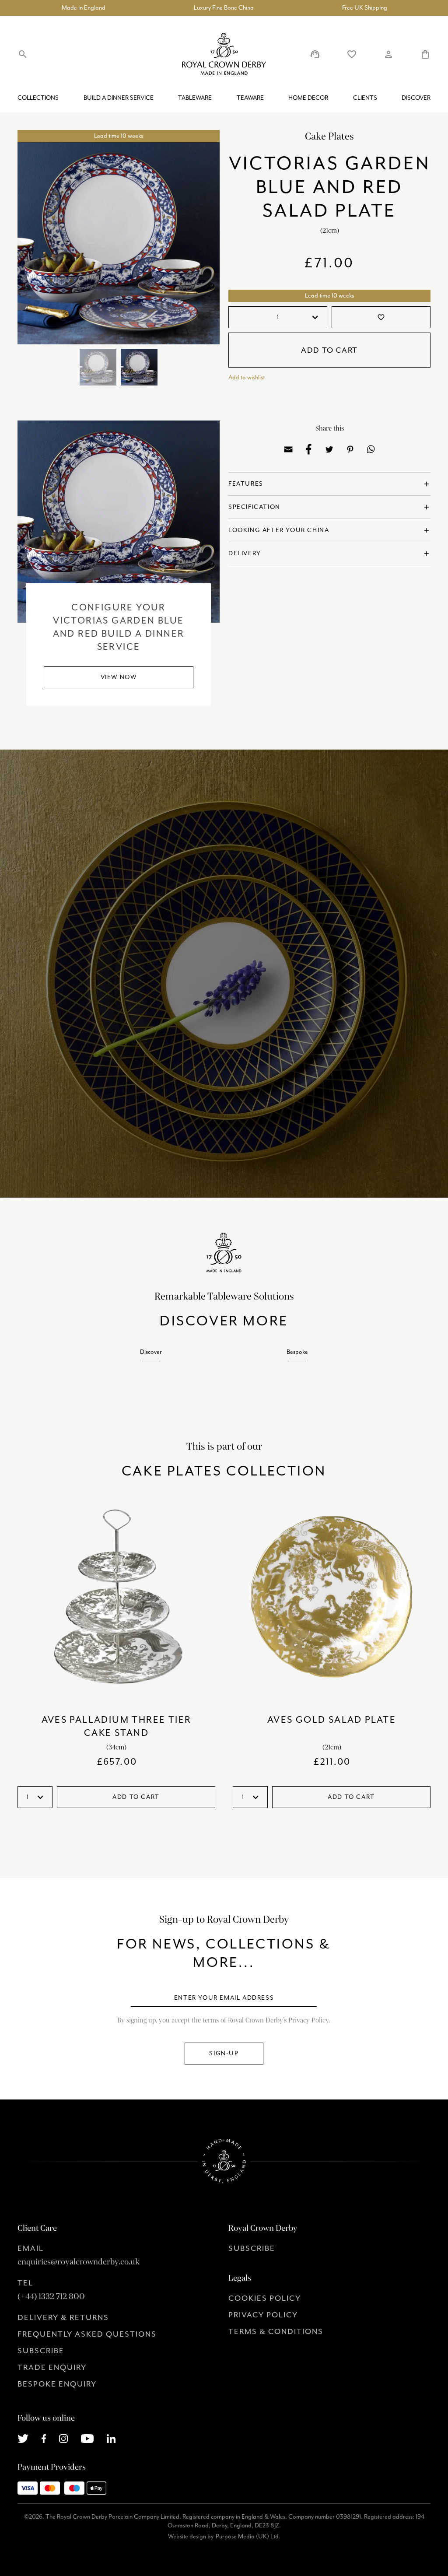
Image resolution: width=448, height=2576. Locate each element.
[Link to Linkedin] (111, 2438)
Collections (38, 98)
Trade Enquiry (52, 2367)
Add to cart (329, 350)
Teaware (250, 98)
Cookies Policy (265, 2298)
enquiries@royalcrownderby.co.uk (79, 2262)
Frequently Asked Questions (87, 2334)
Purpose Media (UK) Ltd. (248, 2536)
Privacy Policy (263, 2315)
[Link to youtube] (87, 2438)
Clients (365, 98)
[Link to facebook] (44, 2438)
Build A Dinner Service (119, 98)
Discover (416, 98)
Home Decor (308, 98)
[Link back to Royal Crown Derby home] (224, 54)
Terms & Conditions (276, 2331)
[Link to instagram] (63, 2438)
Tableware (195, 98)
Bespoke (297, 1352)
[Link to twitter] (23, 2438)
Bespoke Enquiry (57, 2384)
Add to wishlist (247, 377)
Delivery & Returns (63, 2317)
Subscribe (41, 2351)
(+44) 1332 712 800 (51, 2296)
